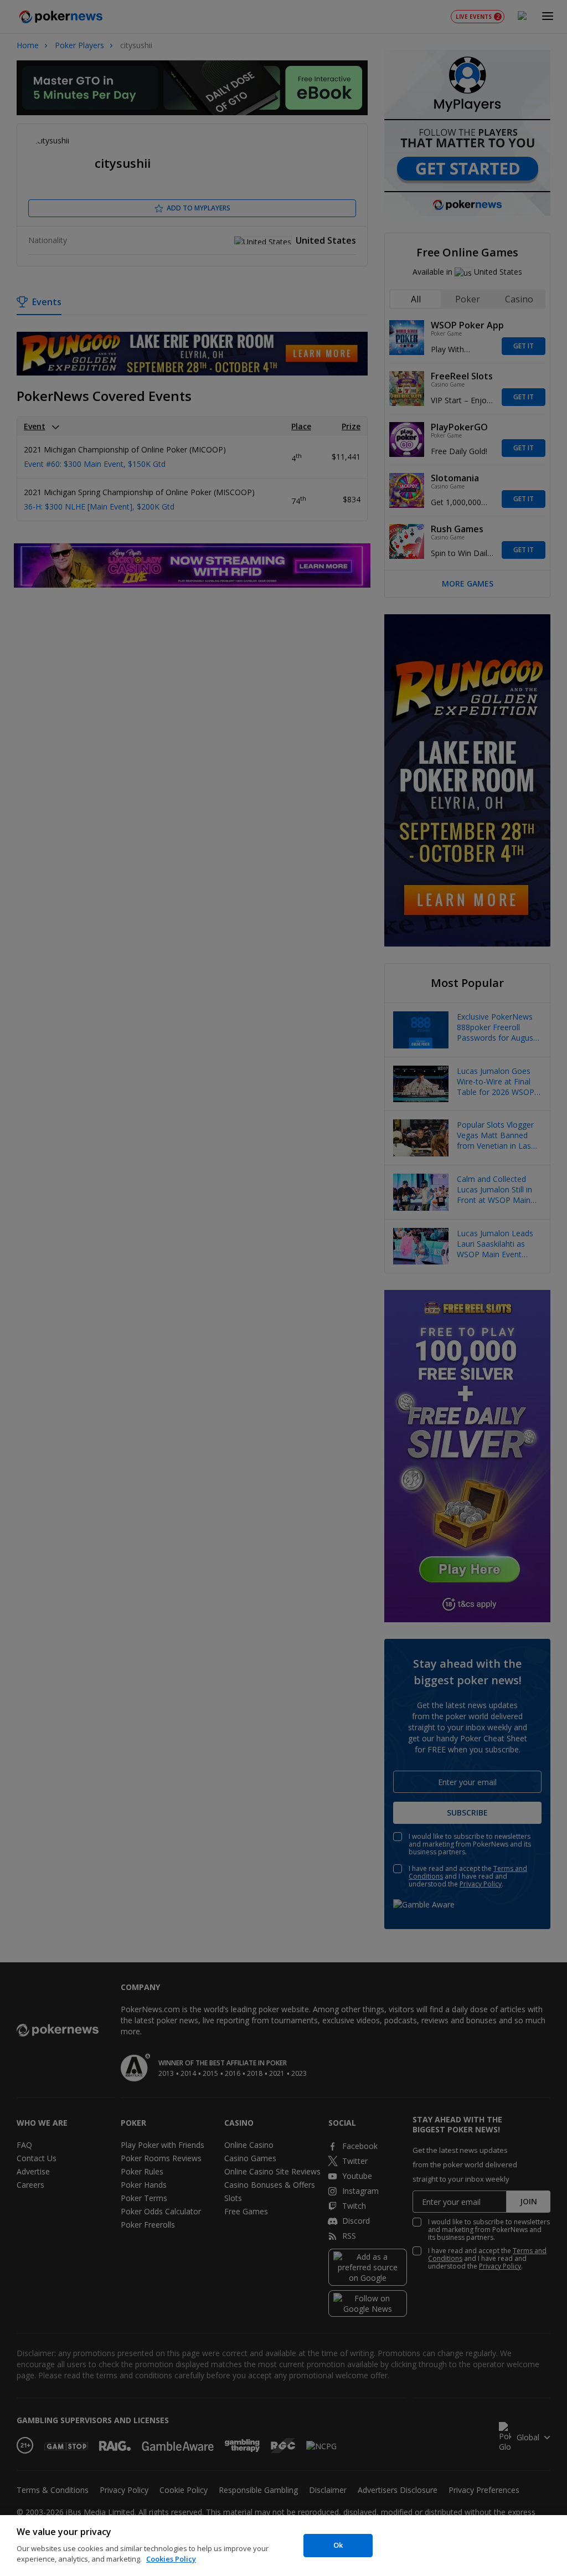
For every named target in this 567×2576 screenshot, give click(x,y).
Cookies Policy (171, 2559)
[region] (283, 2546)
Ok (338, 2545)
